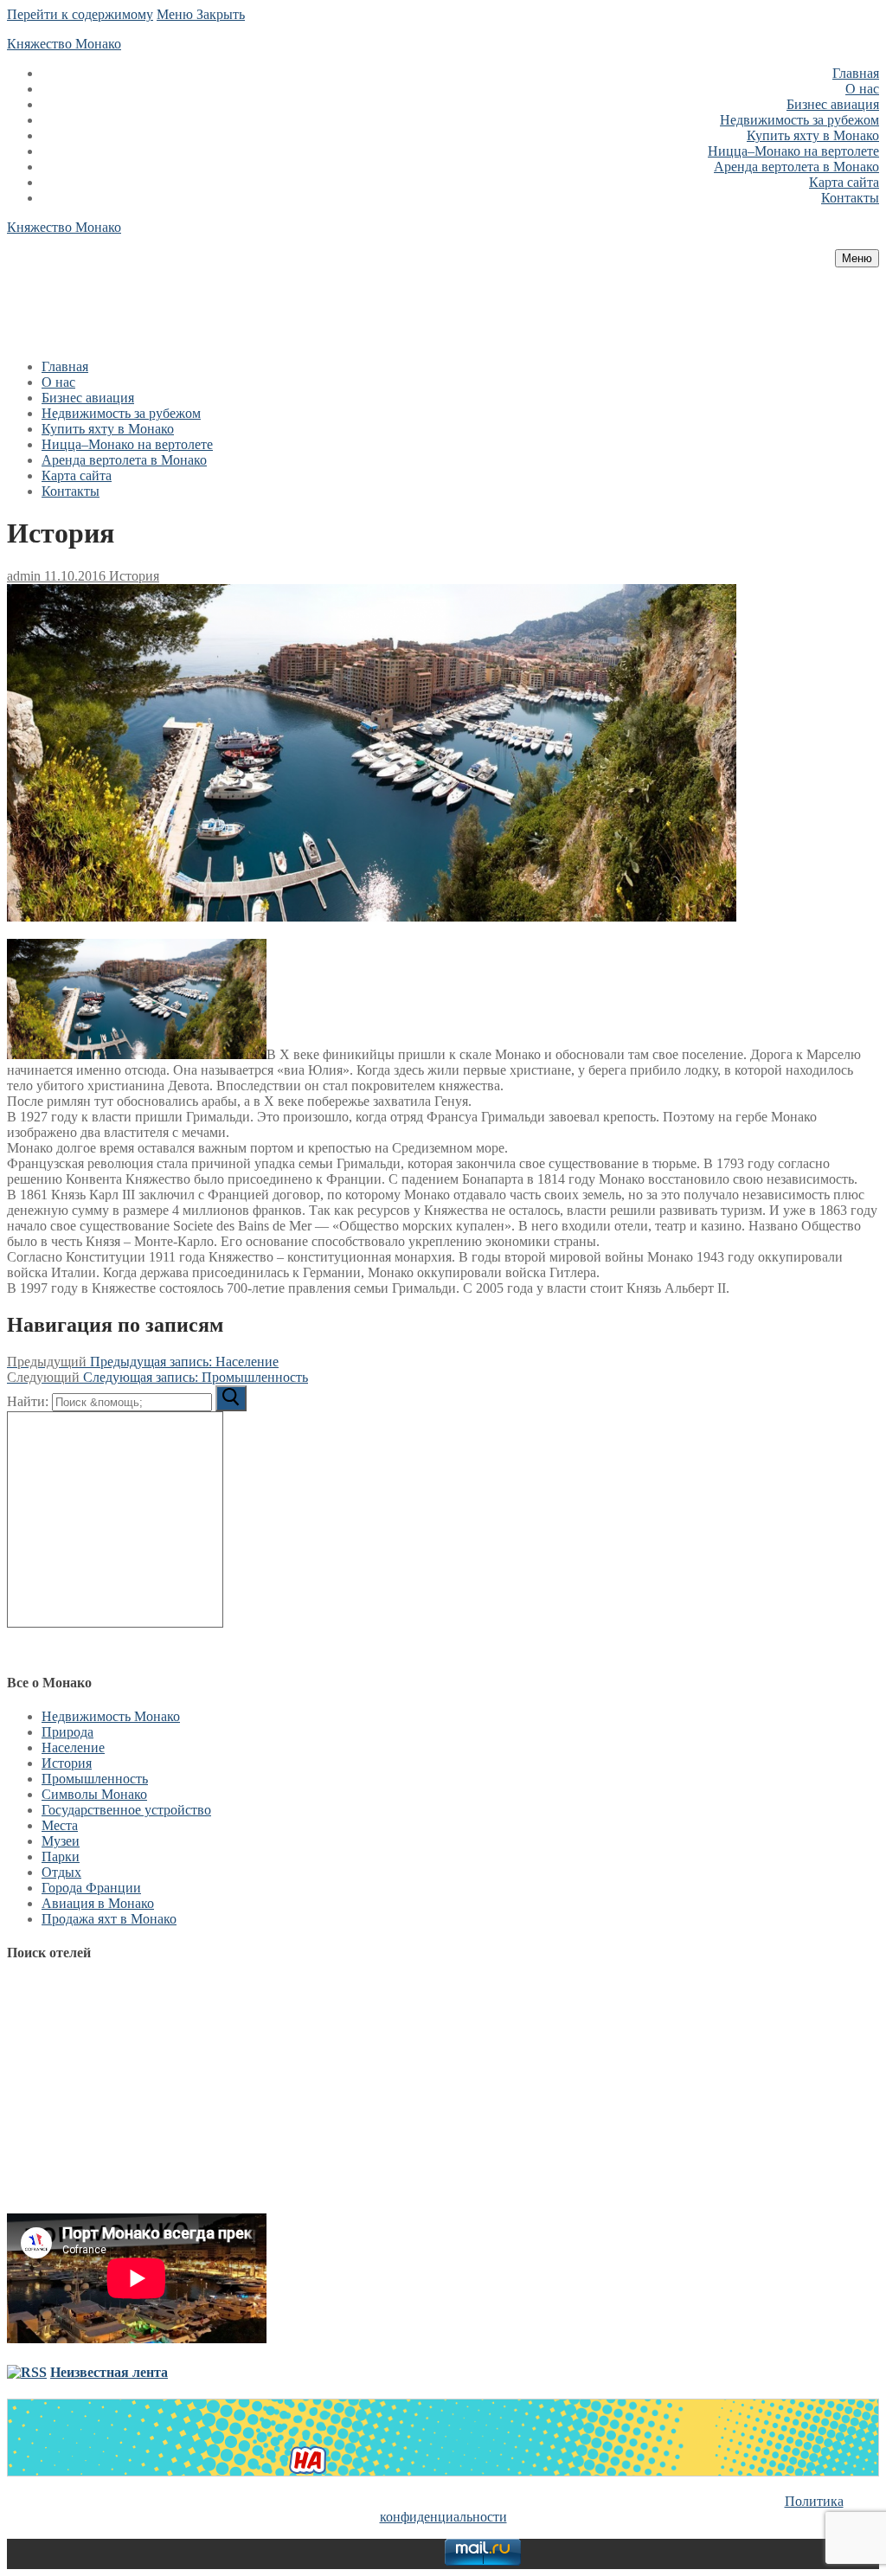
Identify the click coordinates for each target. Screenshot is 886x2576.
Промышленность (95, 1779)
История (132, 576)
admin (24, 576)
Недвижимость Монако (111, 1716)
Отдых (61, 1872)
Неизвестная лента (109, 2372)
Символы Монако (94, 1794)
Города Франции (91, 1888)
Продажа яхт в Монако (109, 1919)
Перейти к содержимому (80, 14)
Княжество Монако (64, 44)
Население (73, 1747)
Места (60, 1825)
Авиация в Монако (98, 1903)
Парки (61, 1857)
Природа (67, 1732)
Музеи (61, 1841)
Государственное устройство (126, 1810)
